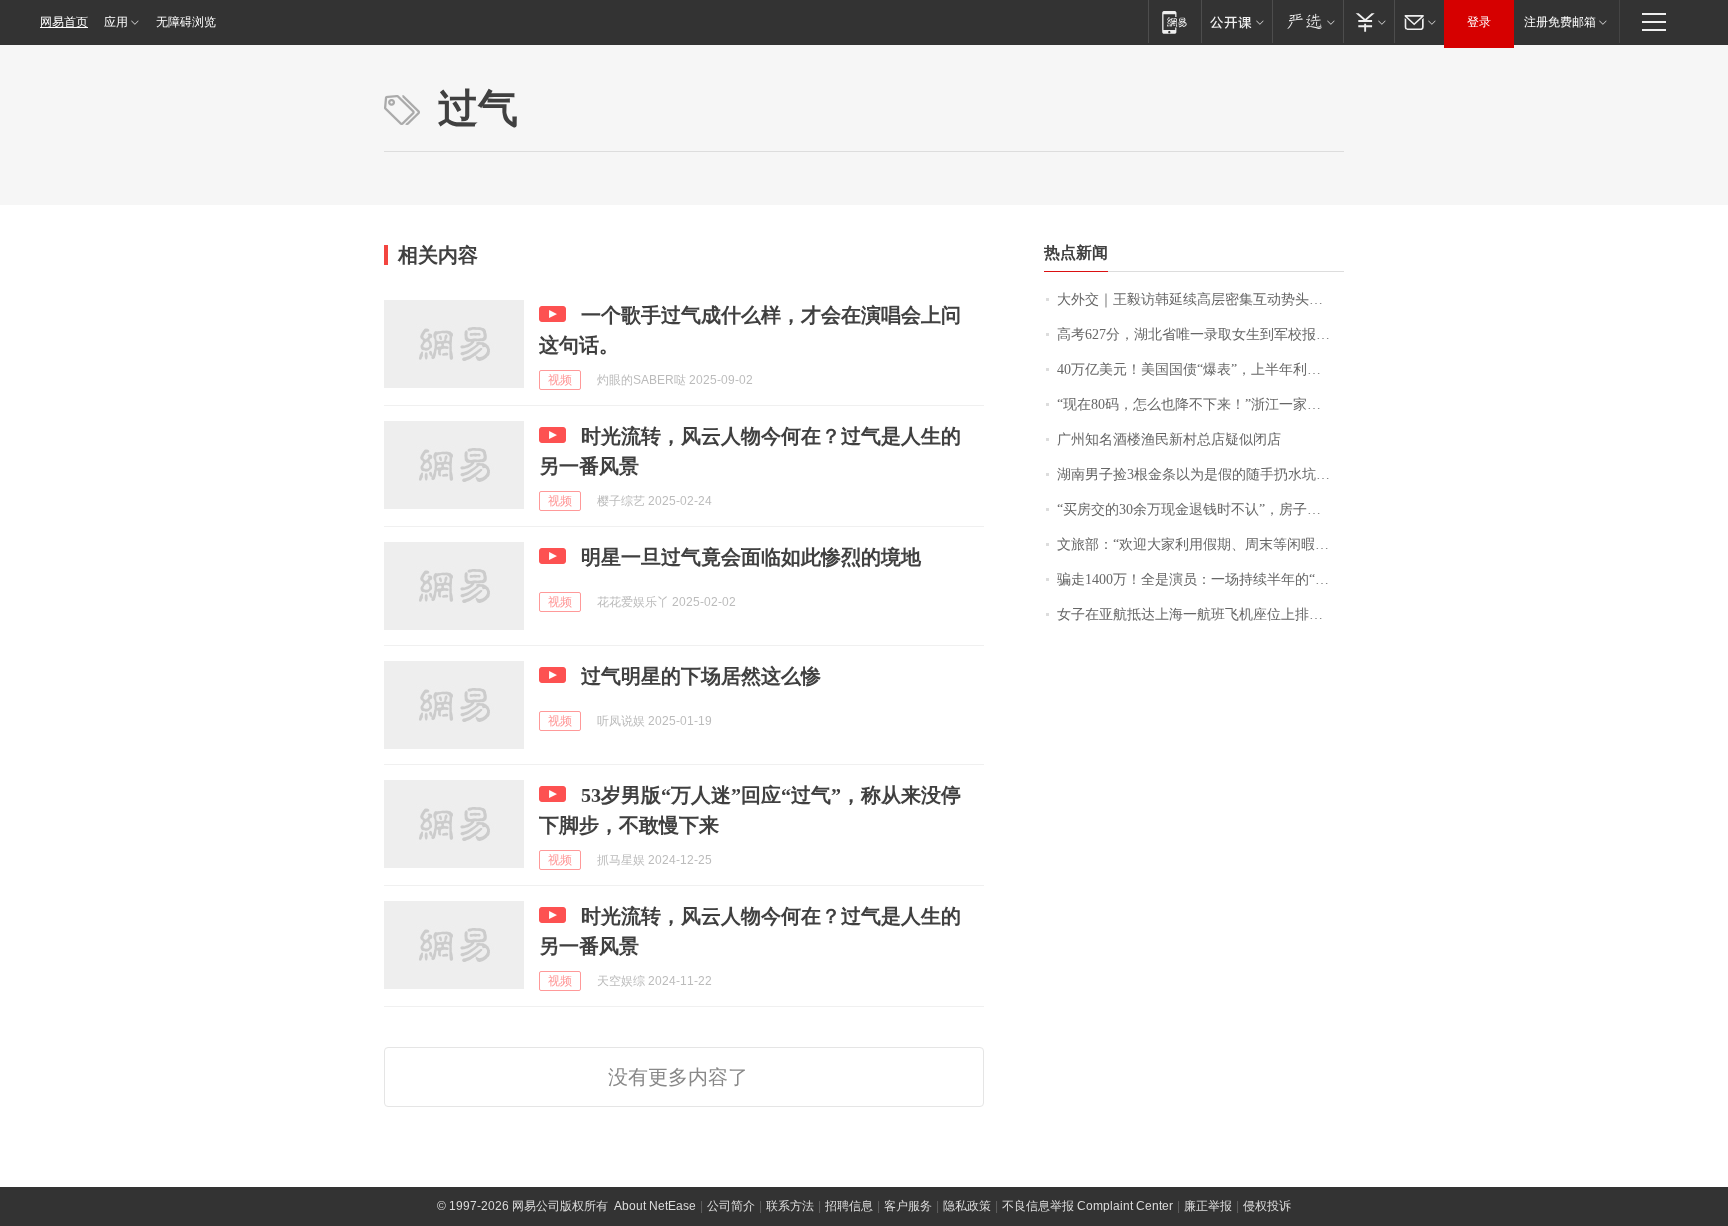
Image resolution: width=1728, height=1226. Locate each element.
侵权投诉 (1267, 1206)
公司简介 (731, 1206)
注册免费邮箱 (1560, 22)
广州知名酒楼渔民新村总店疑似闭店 (1169, 439)
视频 (560, 380)
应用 (116, 22)
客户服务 (908, 1206)
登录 (1479, 22)
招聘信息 (849, 1206)
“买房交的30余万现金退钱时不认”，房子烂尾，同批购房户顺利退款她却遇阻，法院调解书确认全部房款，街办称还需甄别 (1200, 509)
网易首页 (64, 22)
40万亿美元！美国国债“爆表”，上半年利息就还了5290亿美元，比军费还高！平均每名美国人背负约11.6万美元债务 (1200, 369)
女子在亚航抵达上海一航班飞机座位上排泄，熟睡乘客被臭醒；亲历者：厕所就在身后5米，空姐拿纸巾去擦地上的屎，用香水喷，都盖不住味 (1200, 614)
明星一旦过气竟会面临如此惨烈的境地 (751, 557)
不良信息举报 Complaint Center (1087, 1206)
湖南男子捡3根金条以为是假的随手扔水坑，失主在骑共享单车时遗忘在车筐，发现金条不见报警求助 (1200, 474)
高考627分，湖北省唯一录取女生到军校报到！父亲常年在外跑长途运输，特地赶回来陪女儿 (1200, 334)
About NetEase (655, 1206)
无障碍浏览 (186, 22)
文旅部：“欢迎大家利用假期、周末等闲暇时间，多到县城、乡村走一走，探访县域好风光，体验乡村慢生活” (1200, 544)
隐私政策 (967, 1206)
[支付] (1368, 21)
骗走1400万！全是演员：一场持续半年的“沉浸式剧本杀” (1200, 579)
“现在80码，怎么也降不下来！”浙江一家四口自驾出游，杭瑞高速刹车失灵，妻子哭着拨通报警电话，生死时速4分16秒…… (1200, 404)
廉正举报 (1208, 1206)
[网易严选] (1307, 21)
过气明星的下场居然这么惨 (701, 676)
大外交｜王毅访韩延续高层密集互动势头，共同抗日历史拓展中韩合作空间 (1200, 299)
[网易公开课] (1236, 21)
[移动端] (1174, 21)
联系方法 (790, 1206)
